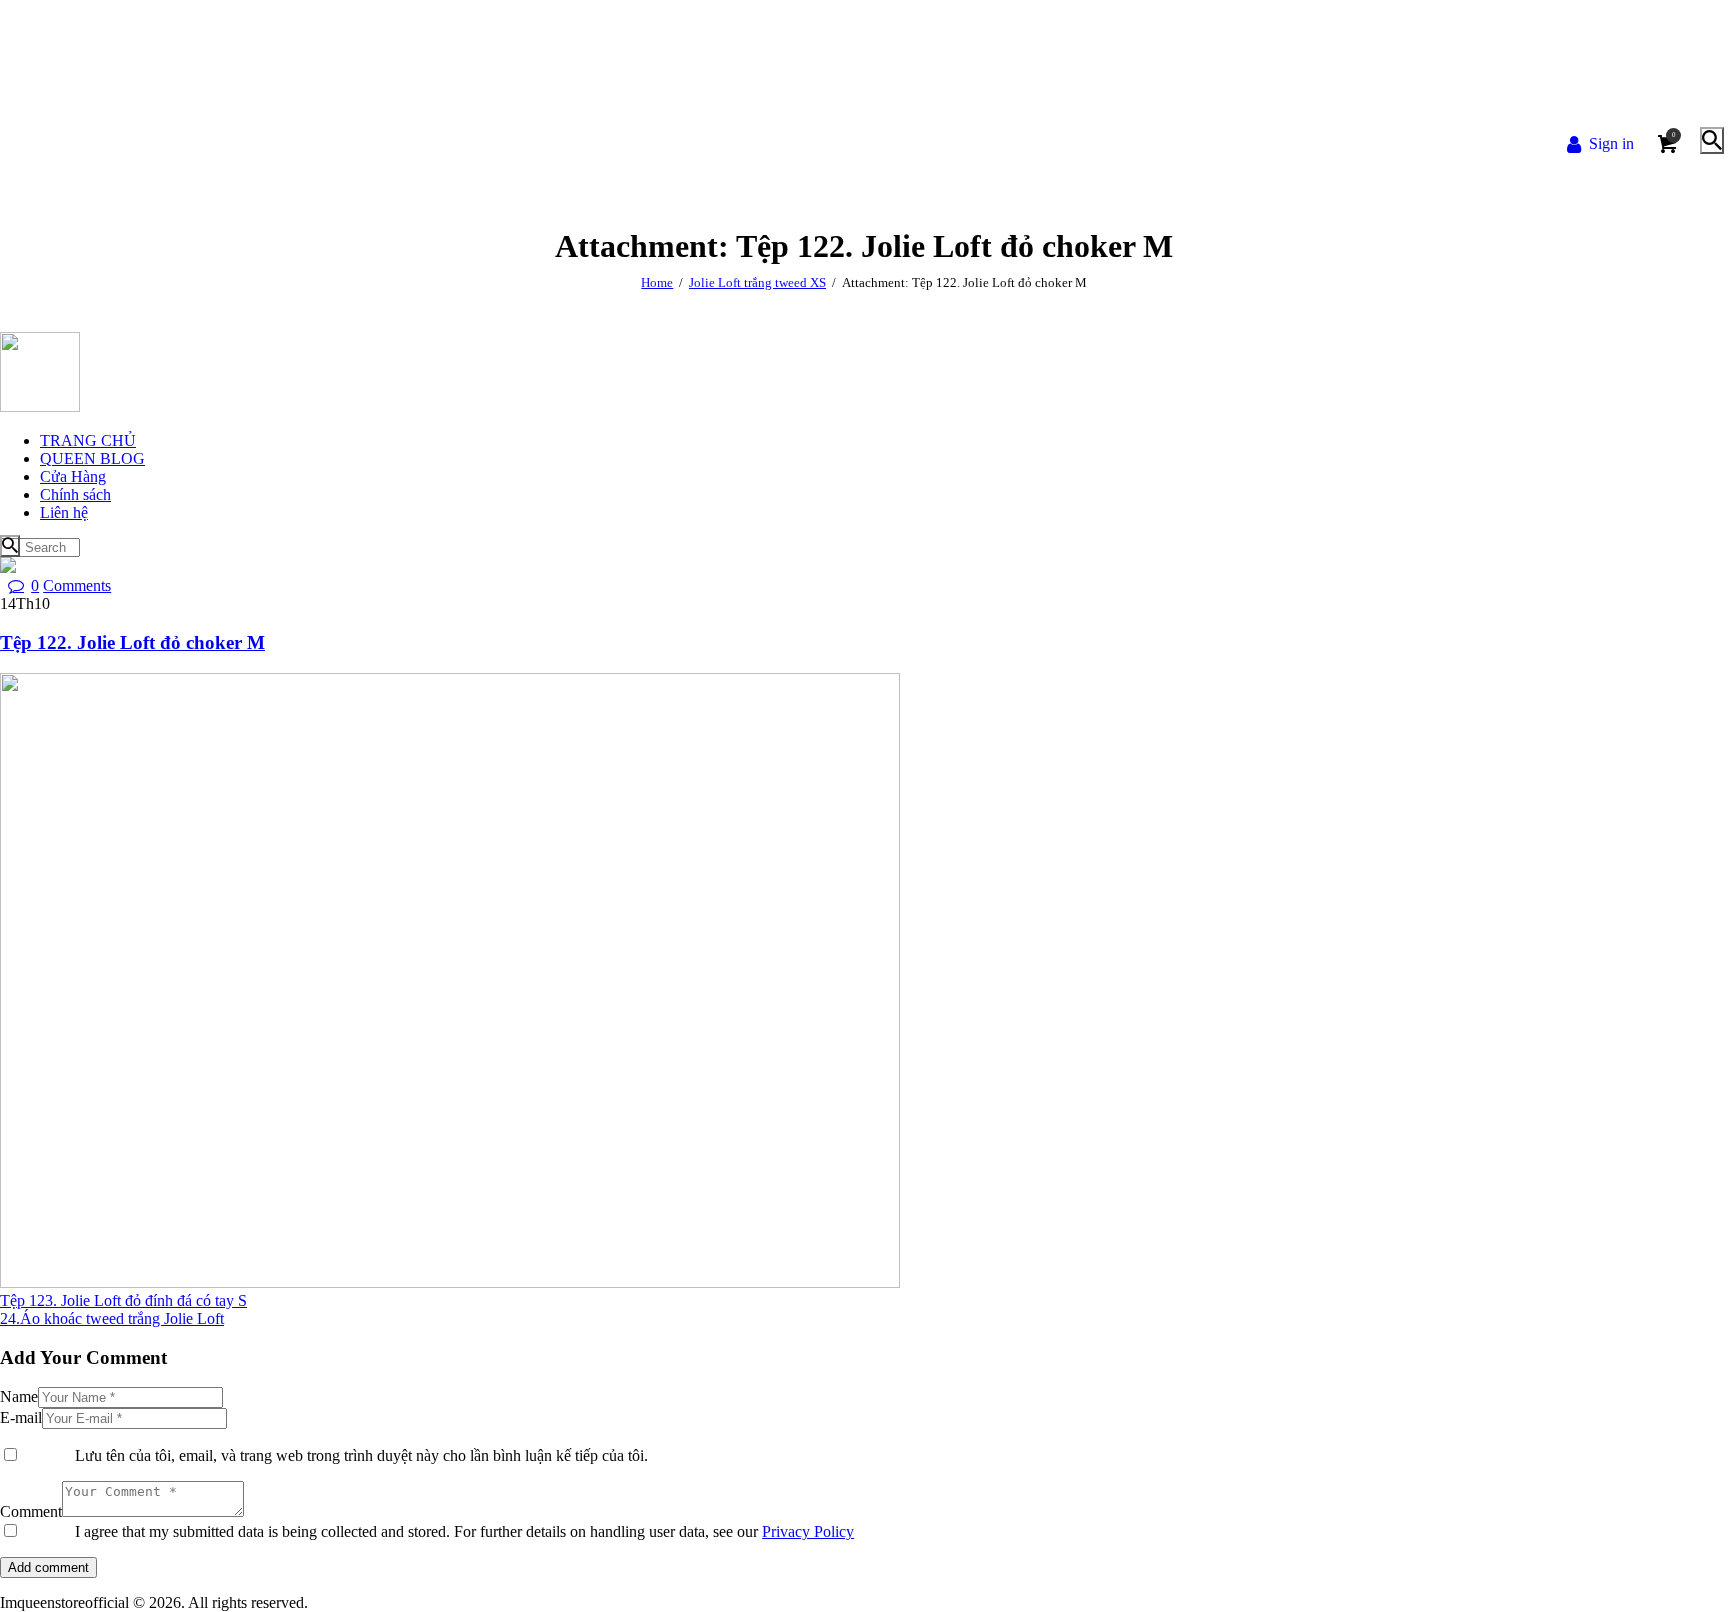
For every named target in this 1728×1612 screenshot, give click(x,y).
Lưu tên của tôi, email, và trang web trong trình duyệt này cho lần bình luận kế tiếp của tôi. (361, 1455)
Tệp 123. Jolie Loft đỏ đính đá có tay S (123, 1300)
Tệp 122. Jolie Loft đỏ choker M (132, 642)
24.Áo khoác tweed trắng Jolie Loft (112, 1318)
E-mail (21, 1417)
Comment (31, 1511)
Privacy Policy (808, 1531)
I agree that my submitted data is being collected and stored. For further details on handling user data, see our (464, 1531)
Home (657, 282)
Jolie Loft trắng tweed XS (757, 282)
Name (19, 1396)
